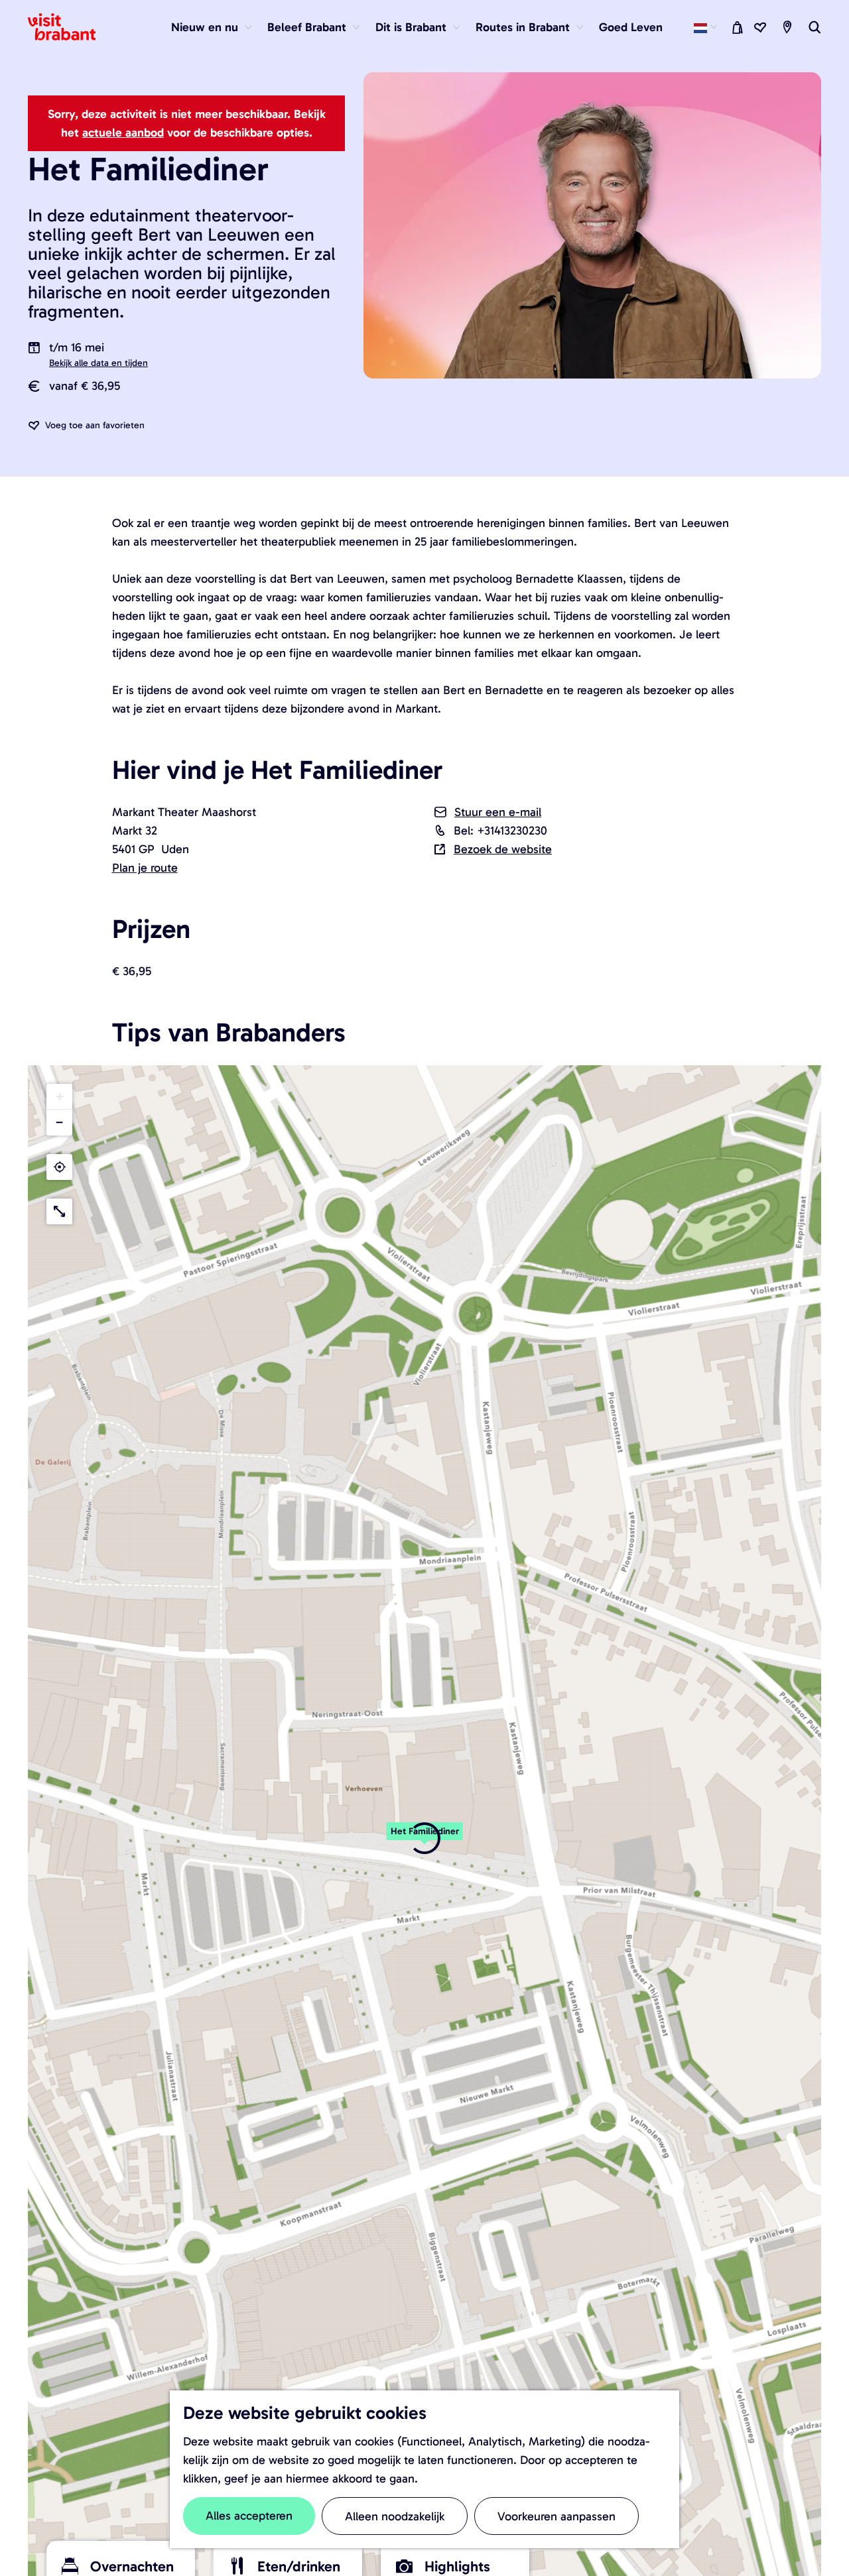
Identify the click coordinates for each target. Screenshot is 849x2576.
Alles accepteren (249, 2516)
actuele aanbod (123, 133)
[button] (59, 1097)
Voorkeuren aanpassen (556, 2516)
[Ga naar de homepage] (70, 27)
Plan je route (145, 868)
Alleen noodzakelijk (395, 2516)
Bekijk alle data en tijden (98, 363)
